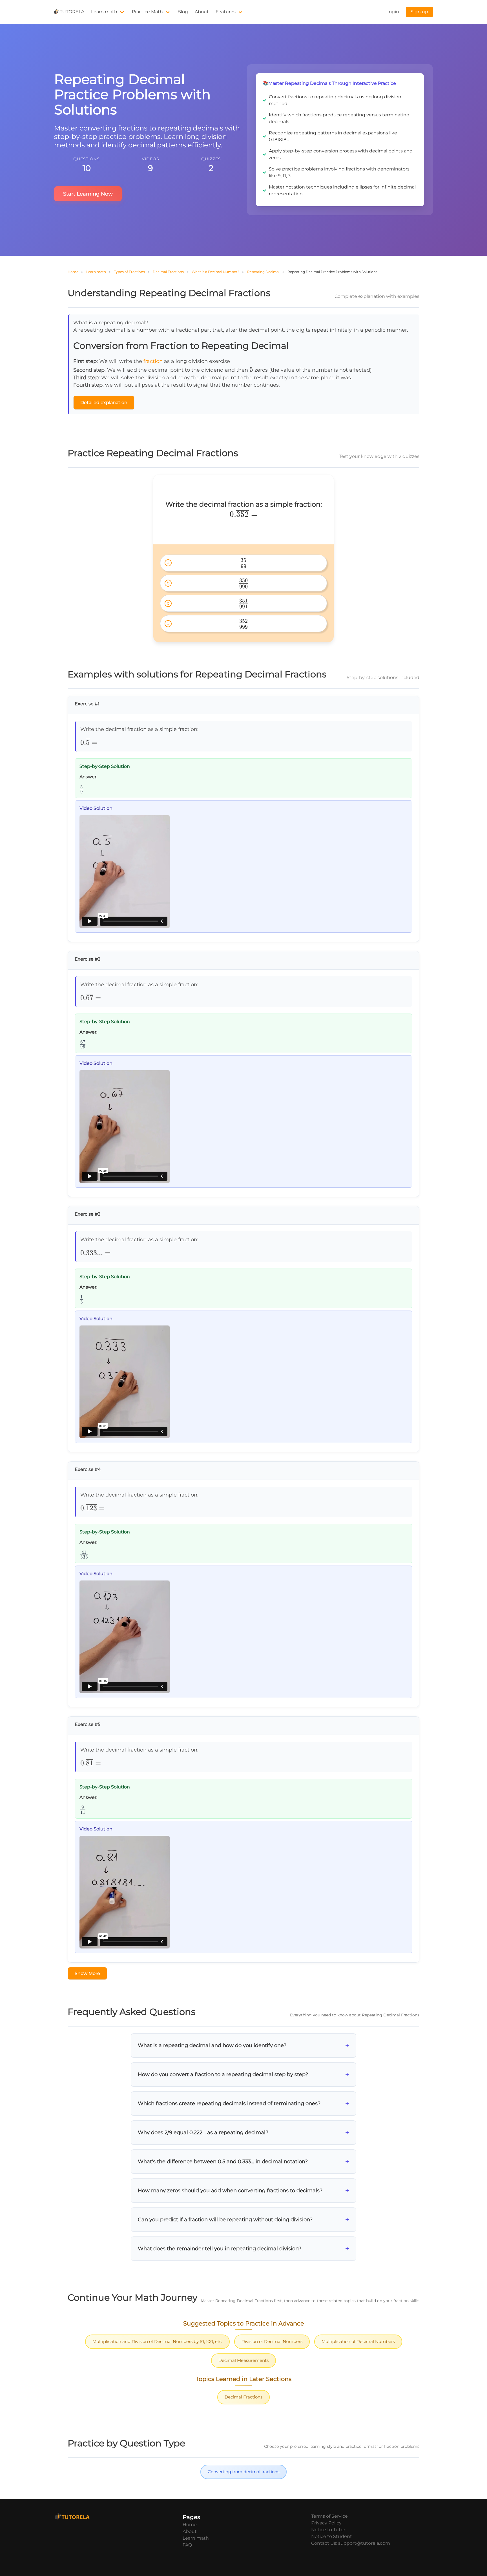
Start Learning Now (88, 194)
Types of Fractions (129, 272)
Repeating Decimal (263, 272)
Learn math (104, 12)
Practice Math (147, 12)
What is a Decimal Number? (215, 272)
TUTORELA (72, 12)
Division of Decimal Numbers (272, 2341)
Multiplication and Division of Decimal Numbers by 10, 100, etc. (157, 2341)
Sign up (419, 12)
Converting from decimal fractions (243, 2472)
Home (73, 272)
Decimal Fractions (168, 272)
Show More (87, 1973)
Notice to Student (332, 2536)
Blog (183, 12)
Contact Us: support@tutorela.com (351, 2543)
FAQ (187, 2545)
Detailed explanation (104, 403)
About (202, 12)
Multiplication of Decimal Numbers (358, 2341)
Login (393, 12)
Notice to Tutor (328, 2530)
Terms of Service (329, 2516)
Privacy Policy (326, 2523)
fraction (153, 361)
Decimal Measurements (243, 2360)
